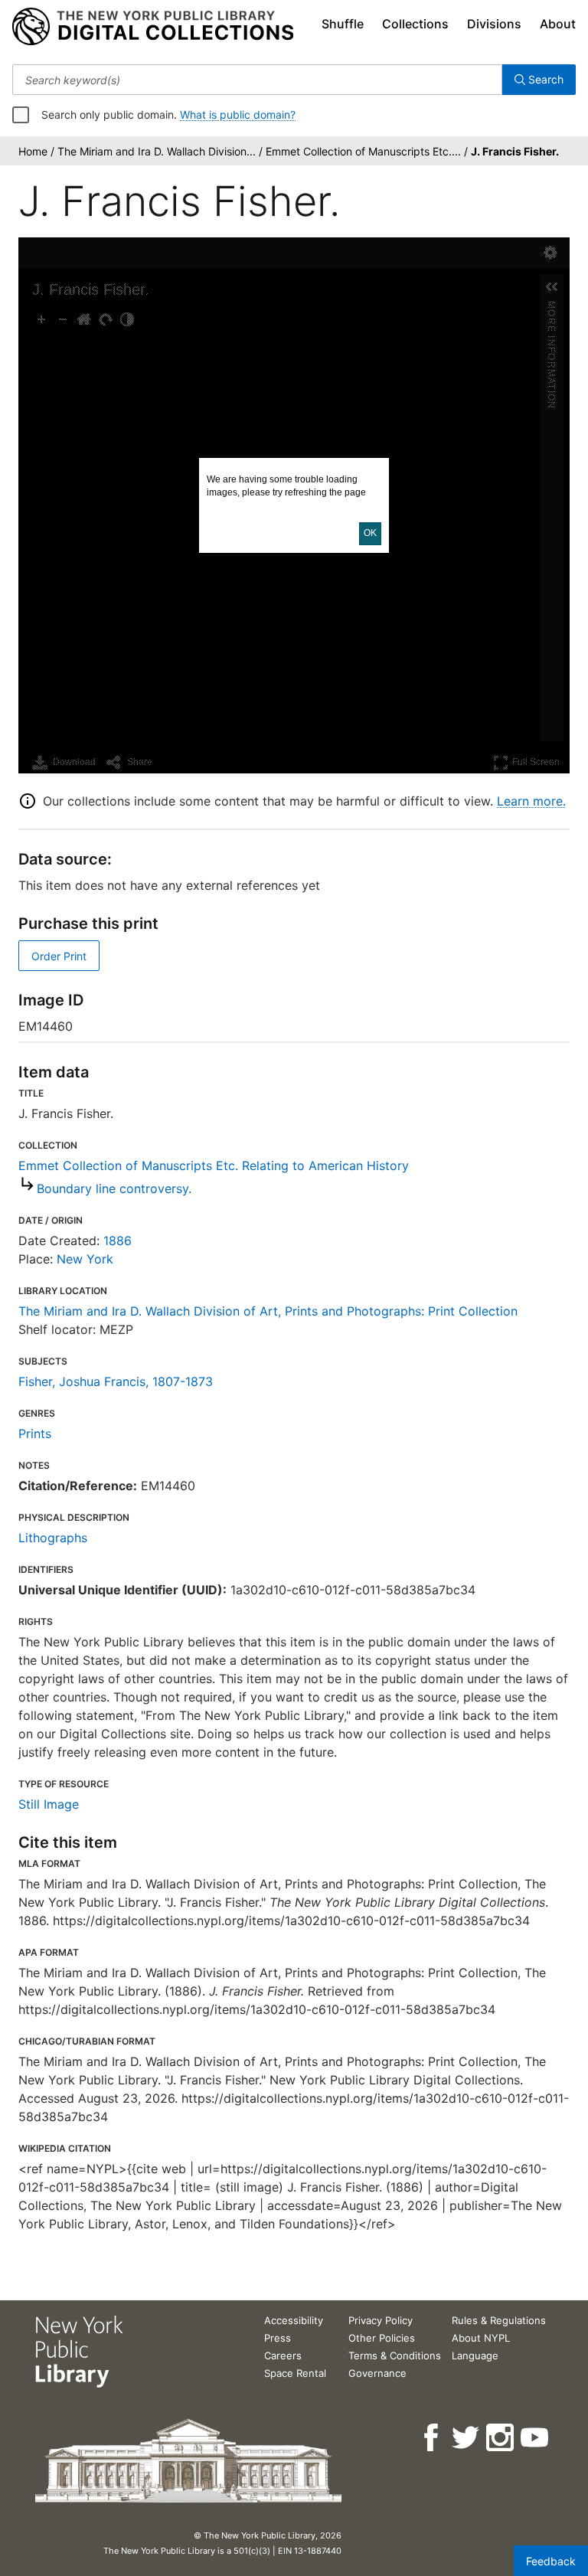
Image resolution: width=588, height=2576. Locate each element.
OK (370, 533)
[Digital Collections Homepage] (153, 27)
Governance (377, 2373)
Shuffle (343, 24)
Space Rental (295, 2373)
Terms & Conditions (395, 2355)
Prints (35, 1433)
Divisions (494, 24)
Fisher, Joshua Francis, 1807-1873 (116, 1381)
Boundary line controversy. (114, 1188)
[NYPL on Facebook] (432, 2438)
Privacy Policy (381, 2320)
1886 (118, 1241)
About (558, 24)
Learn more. (531, 801)
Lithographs (53, 1538)
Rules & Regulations (499, 2320)
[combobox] (257, 80)
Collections (415, 24)
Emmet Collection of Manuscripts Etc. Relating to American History (214, 1165)
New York (85, 1259)
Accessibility (294, 2320)
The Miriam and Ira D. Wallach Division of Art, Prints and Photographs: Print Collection (268, 1311)
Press (278, 2338)
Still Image (49, 1804)
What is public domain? (238, 114)
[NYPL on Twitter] (467, 2438)
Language (475, 2355)
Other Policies (382, 2338)
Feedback (551, 2561)
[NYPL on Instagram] (501, 2438)
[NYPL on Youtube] (536, 2438)
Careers (283, 2355)
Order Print (59, 956)
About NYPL (481, 2338)
